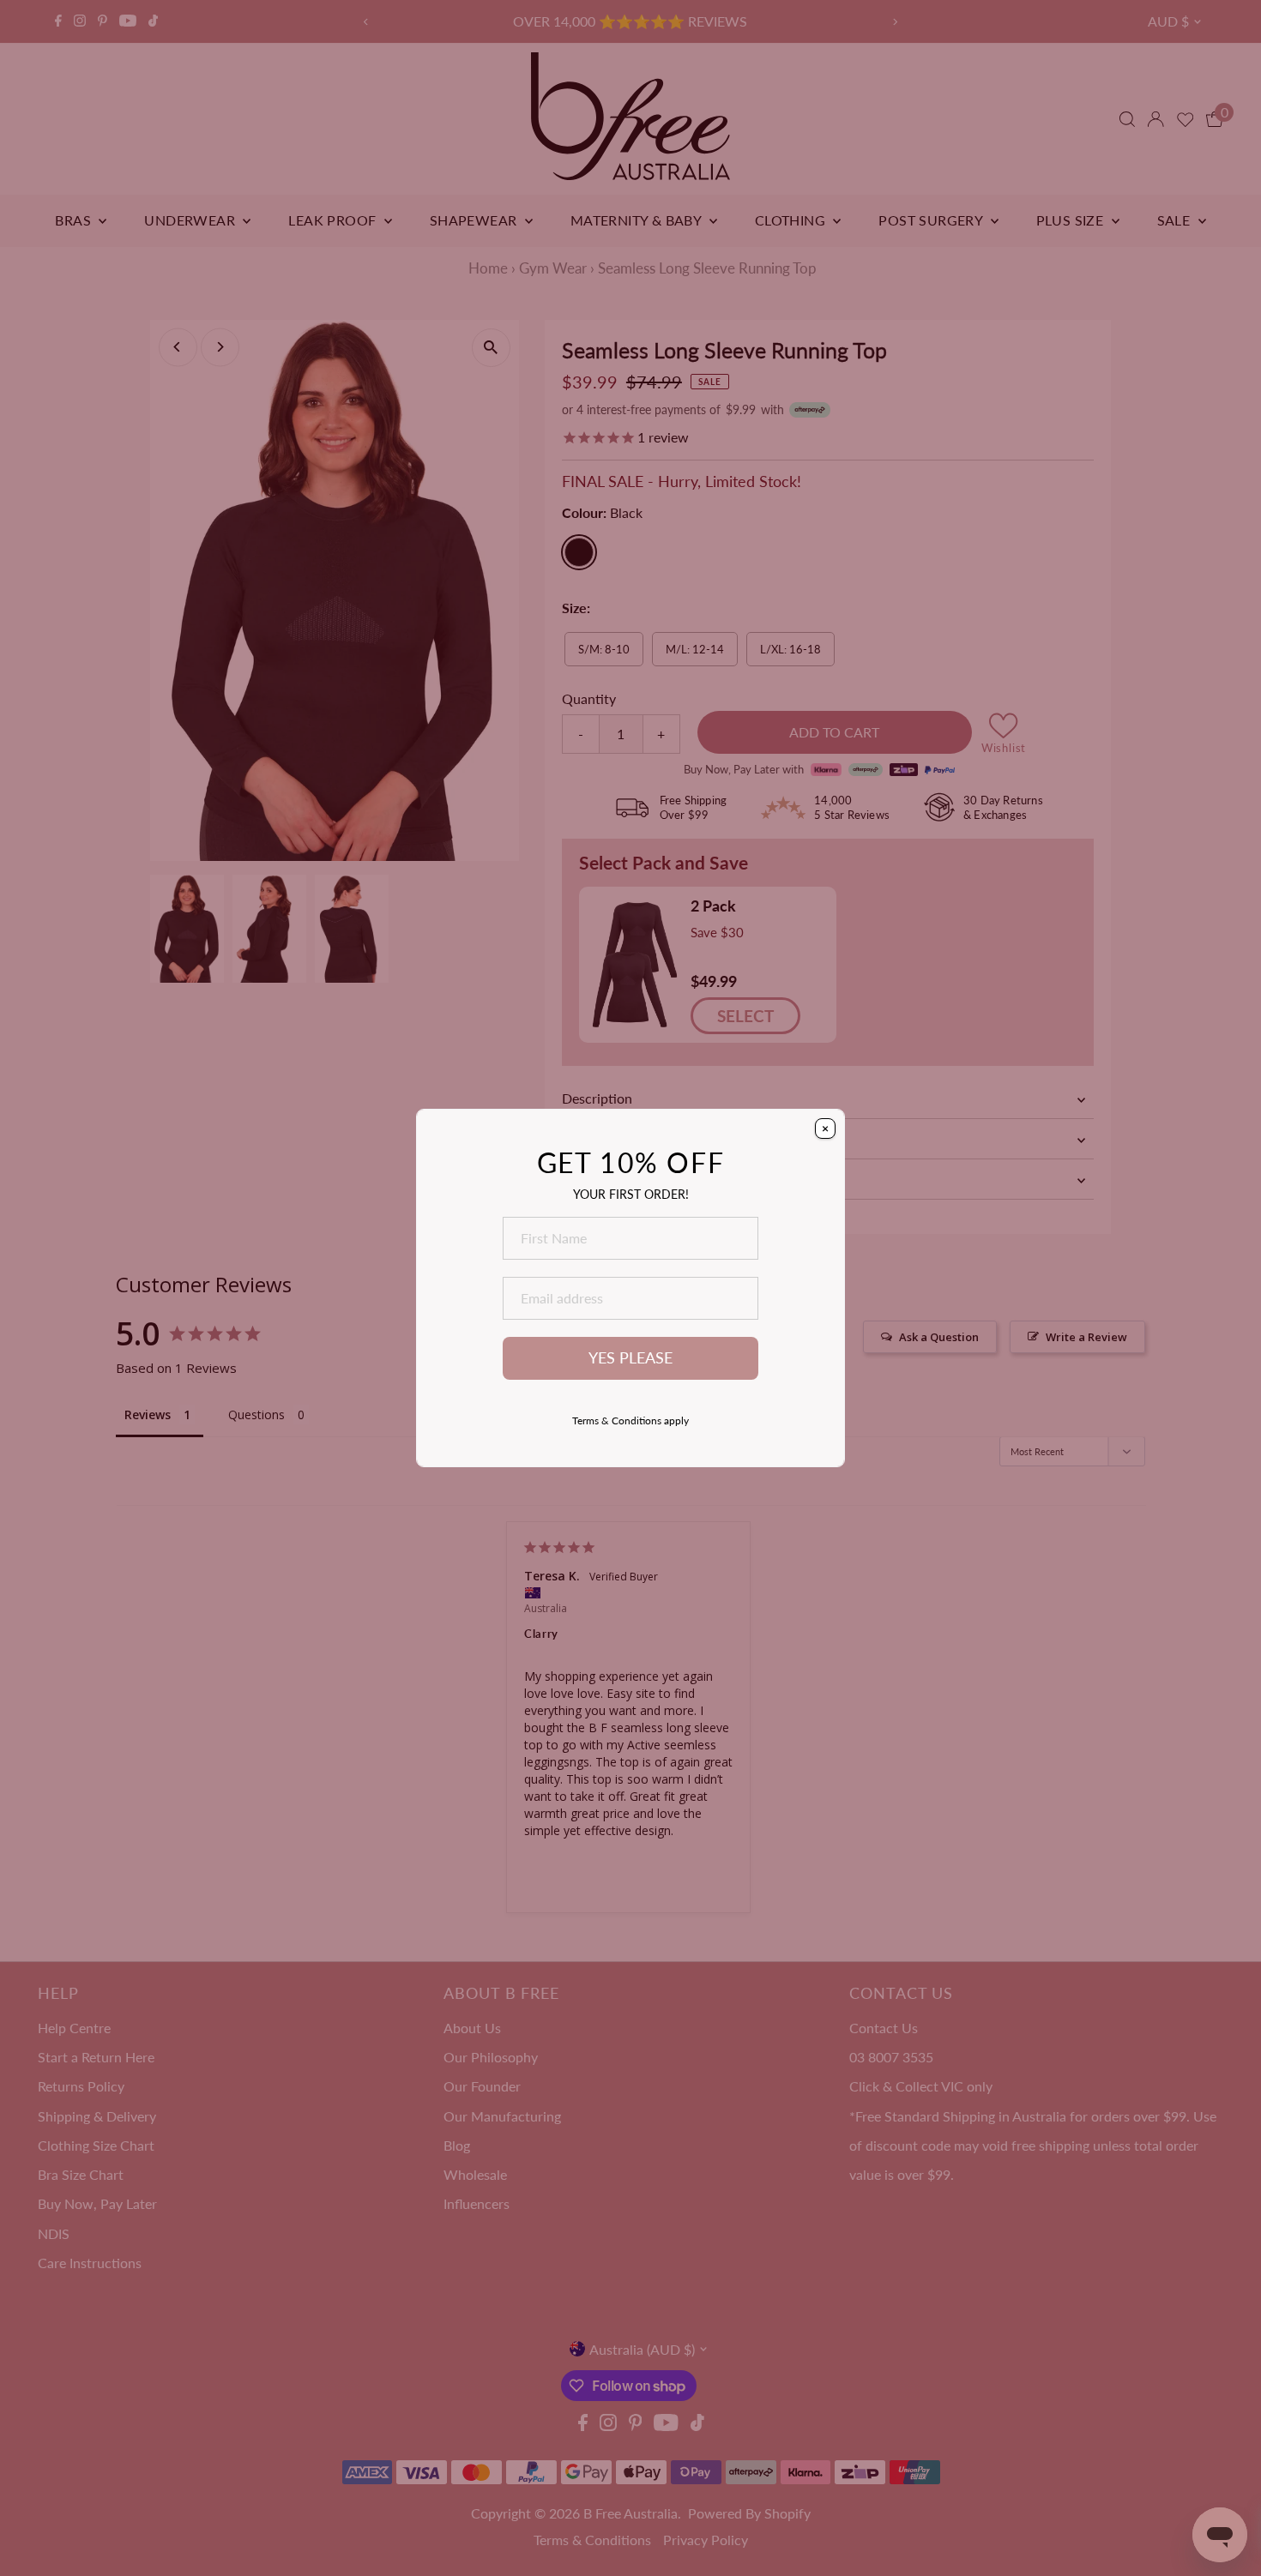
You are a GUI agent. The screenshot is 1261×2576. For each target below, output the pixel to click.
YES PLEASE (630, 1358)
